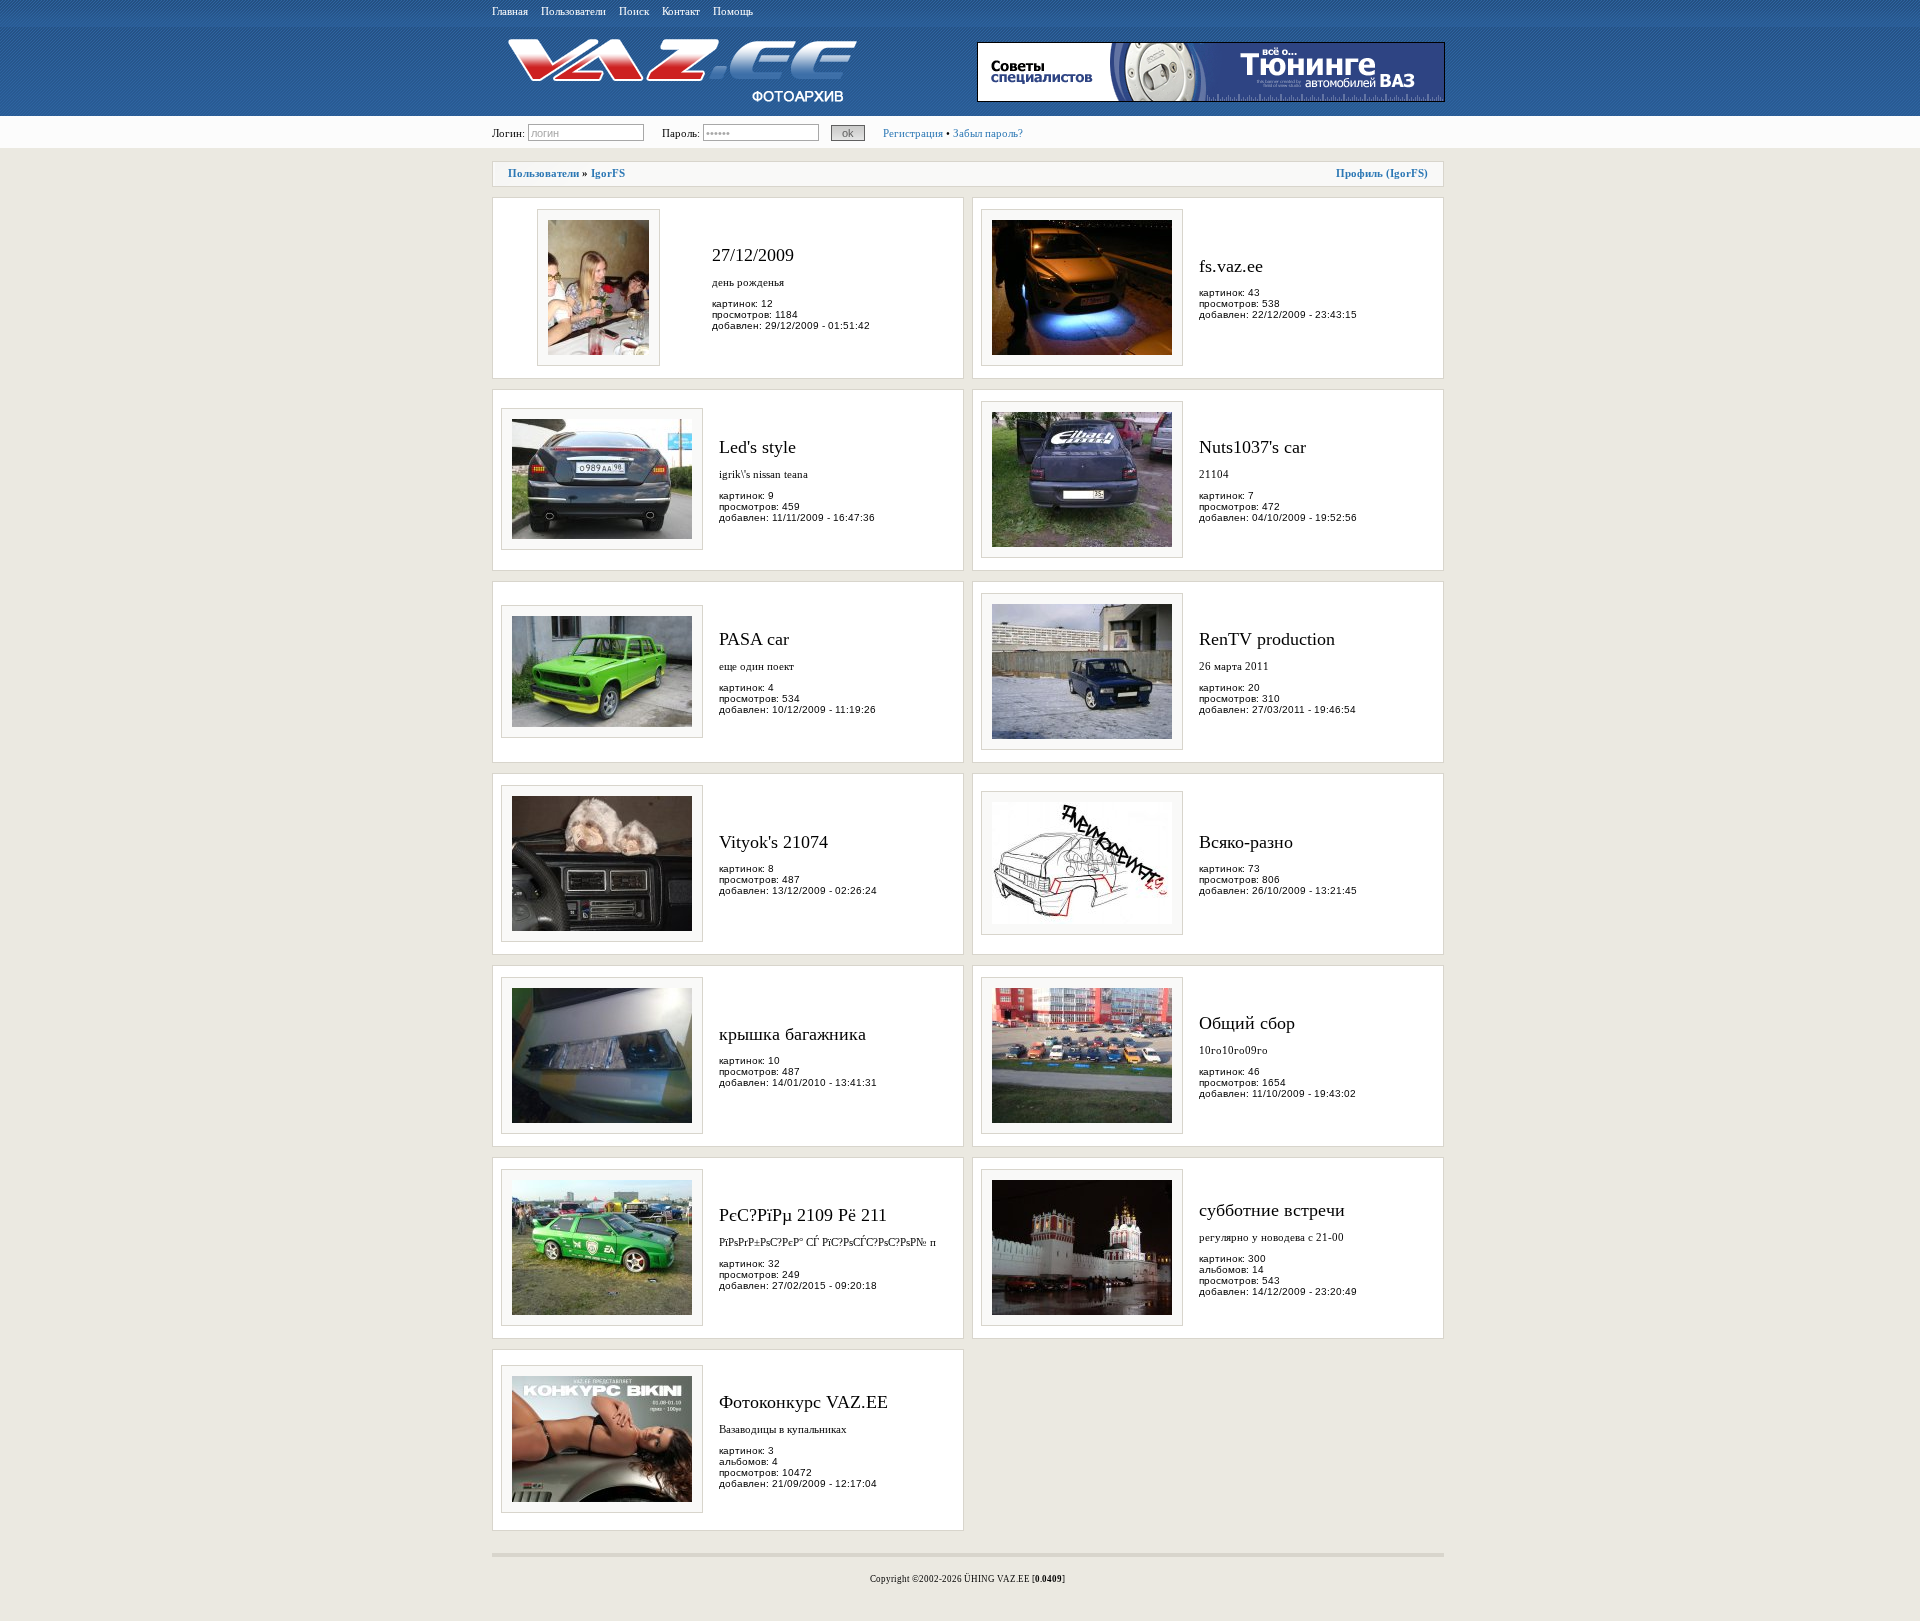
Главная (510, 11)
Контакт (681, 11)
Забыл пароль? (988, 133)
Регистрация (913, 133)
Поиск (634, 11)
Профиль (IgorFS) (1382, 173)
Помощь (733, 11)
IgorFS (608, 173)
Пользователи (573, 11)
